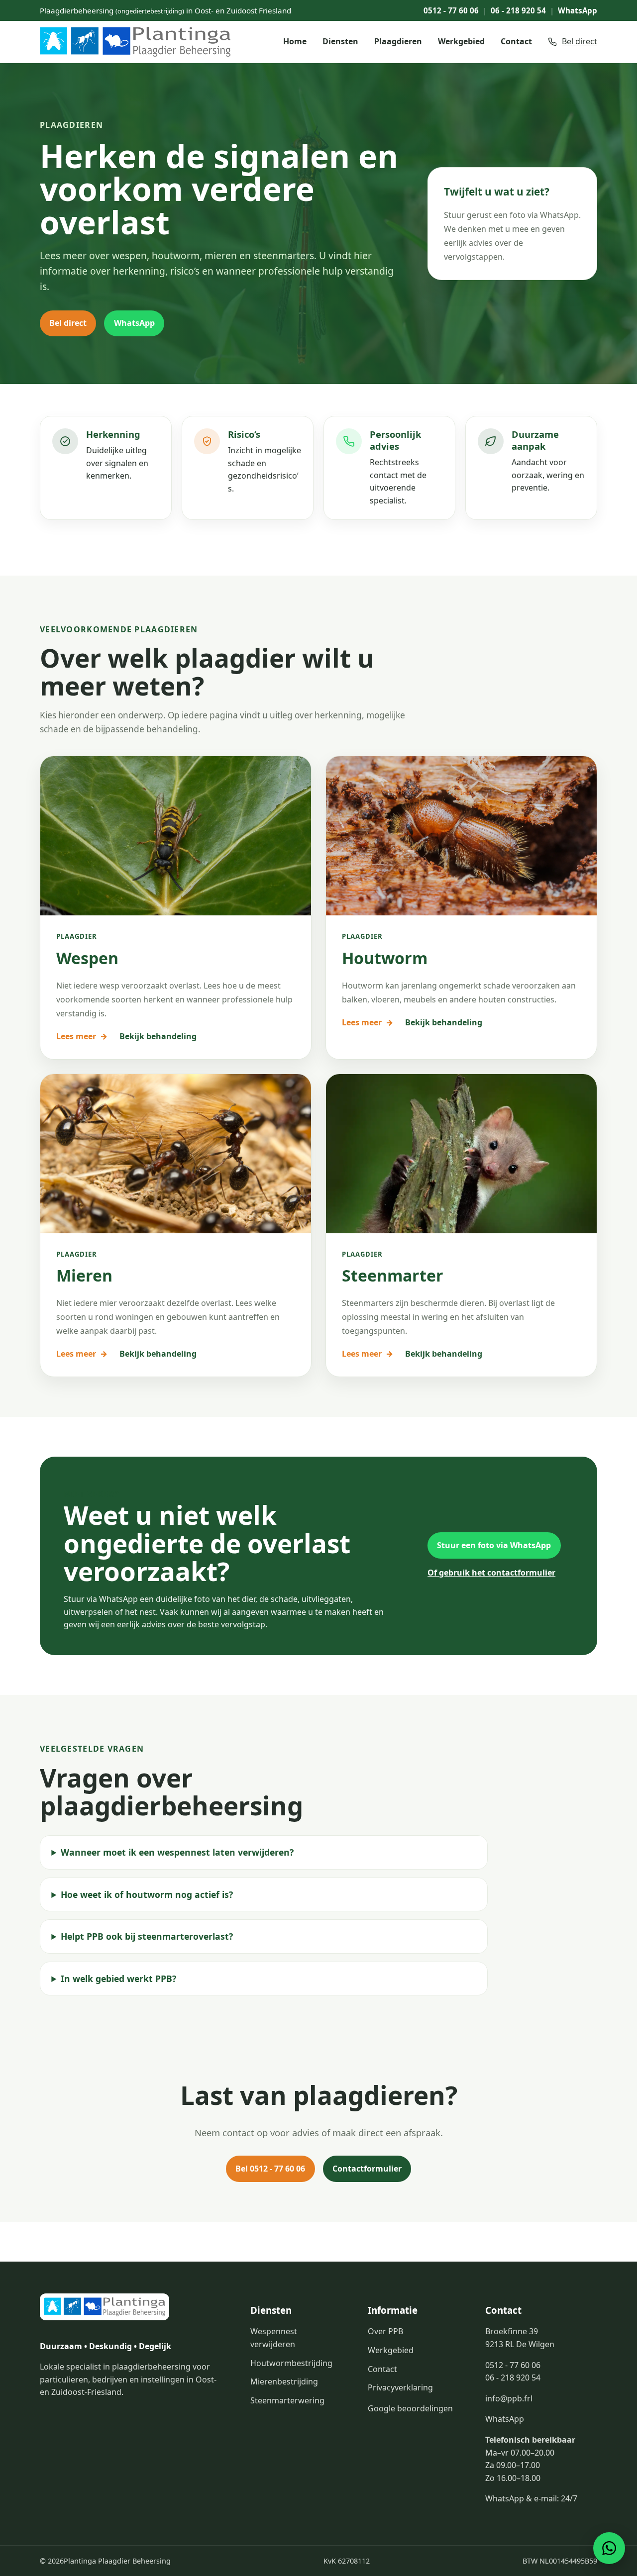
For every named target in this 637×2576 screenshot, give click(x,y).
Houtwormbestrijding (291, 2363)
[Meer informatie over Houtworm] (461, 836)
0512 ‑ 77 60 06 (451, 10)
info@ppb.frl (509, 2398)
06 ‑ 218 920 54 (518, 10)
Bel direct (68, 323)
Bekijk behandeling (158, 1036)
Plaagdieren (398, 41)
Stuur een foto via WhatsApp (494, 1545)
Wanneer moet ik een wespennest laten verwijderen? (177, 1852)
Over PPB (385, 2331)
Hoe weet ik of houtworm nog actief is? (147, 1894)
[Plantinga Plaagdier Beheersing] (135, 42)
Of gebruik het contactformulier (491, 1573)
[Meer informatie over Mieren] (176, 1154)
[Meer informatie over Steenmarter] (461, 1154)
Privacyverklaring (400, 2387)
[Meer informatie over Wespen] (176, 836)
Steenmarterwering (287, 2400)
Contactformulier (367, 2169)
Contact (516, 41)
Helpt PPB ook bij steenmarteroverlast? (147, 1936)
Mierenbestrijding (284, 2381)
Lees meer (82, 1036)
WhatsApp (578, 10)
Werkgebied (461, 41)
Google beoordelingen (410, 2408)
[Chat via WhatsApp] (609, 2548)
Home (295, 41)
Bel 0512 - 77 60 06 (270, 2169)
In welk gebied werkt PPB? (118, 1979)
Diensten (340, 41)
